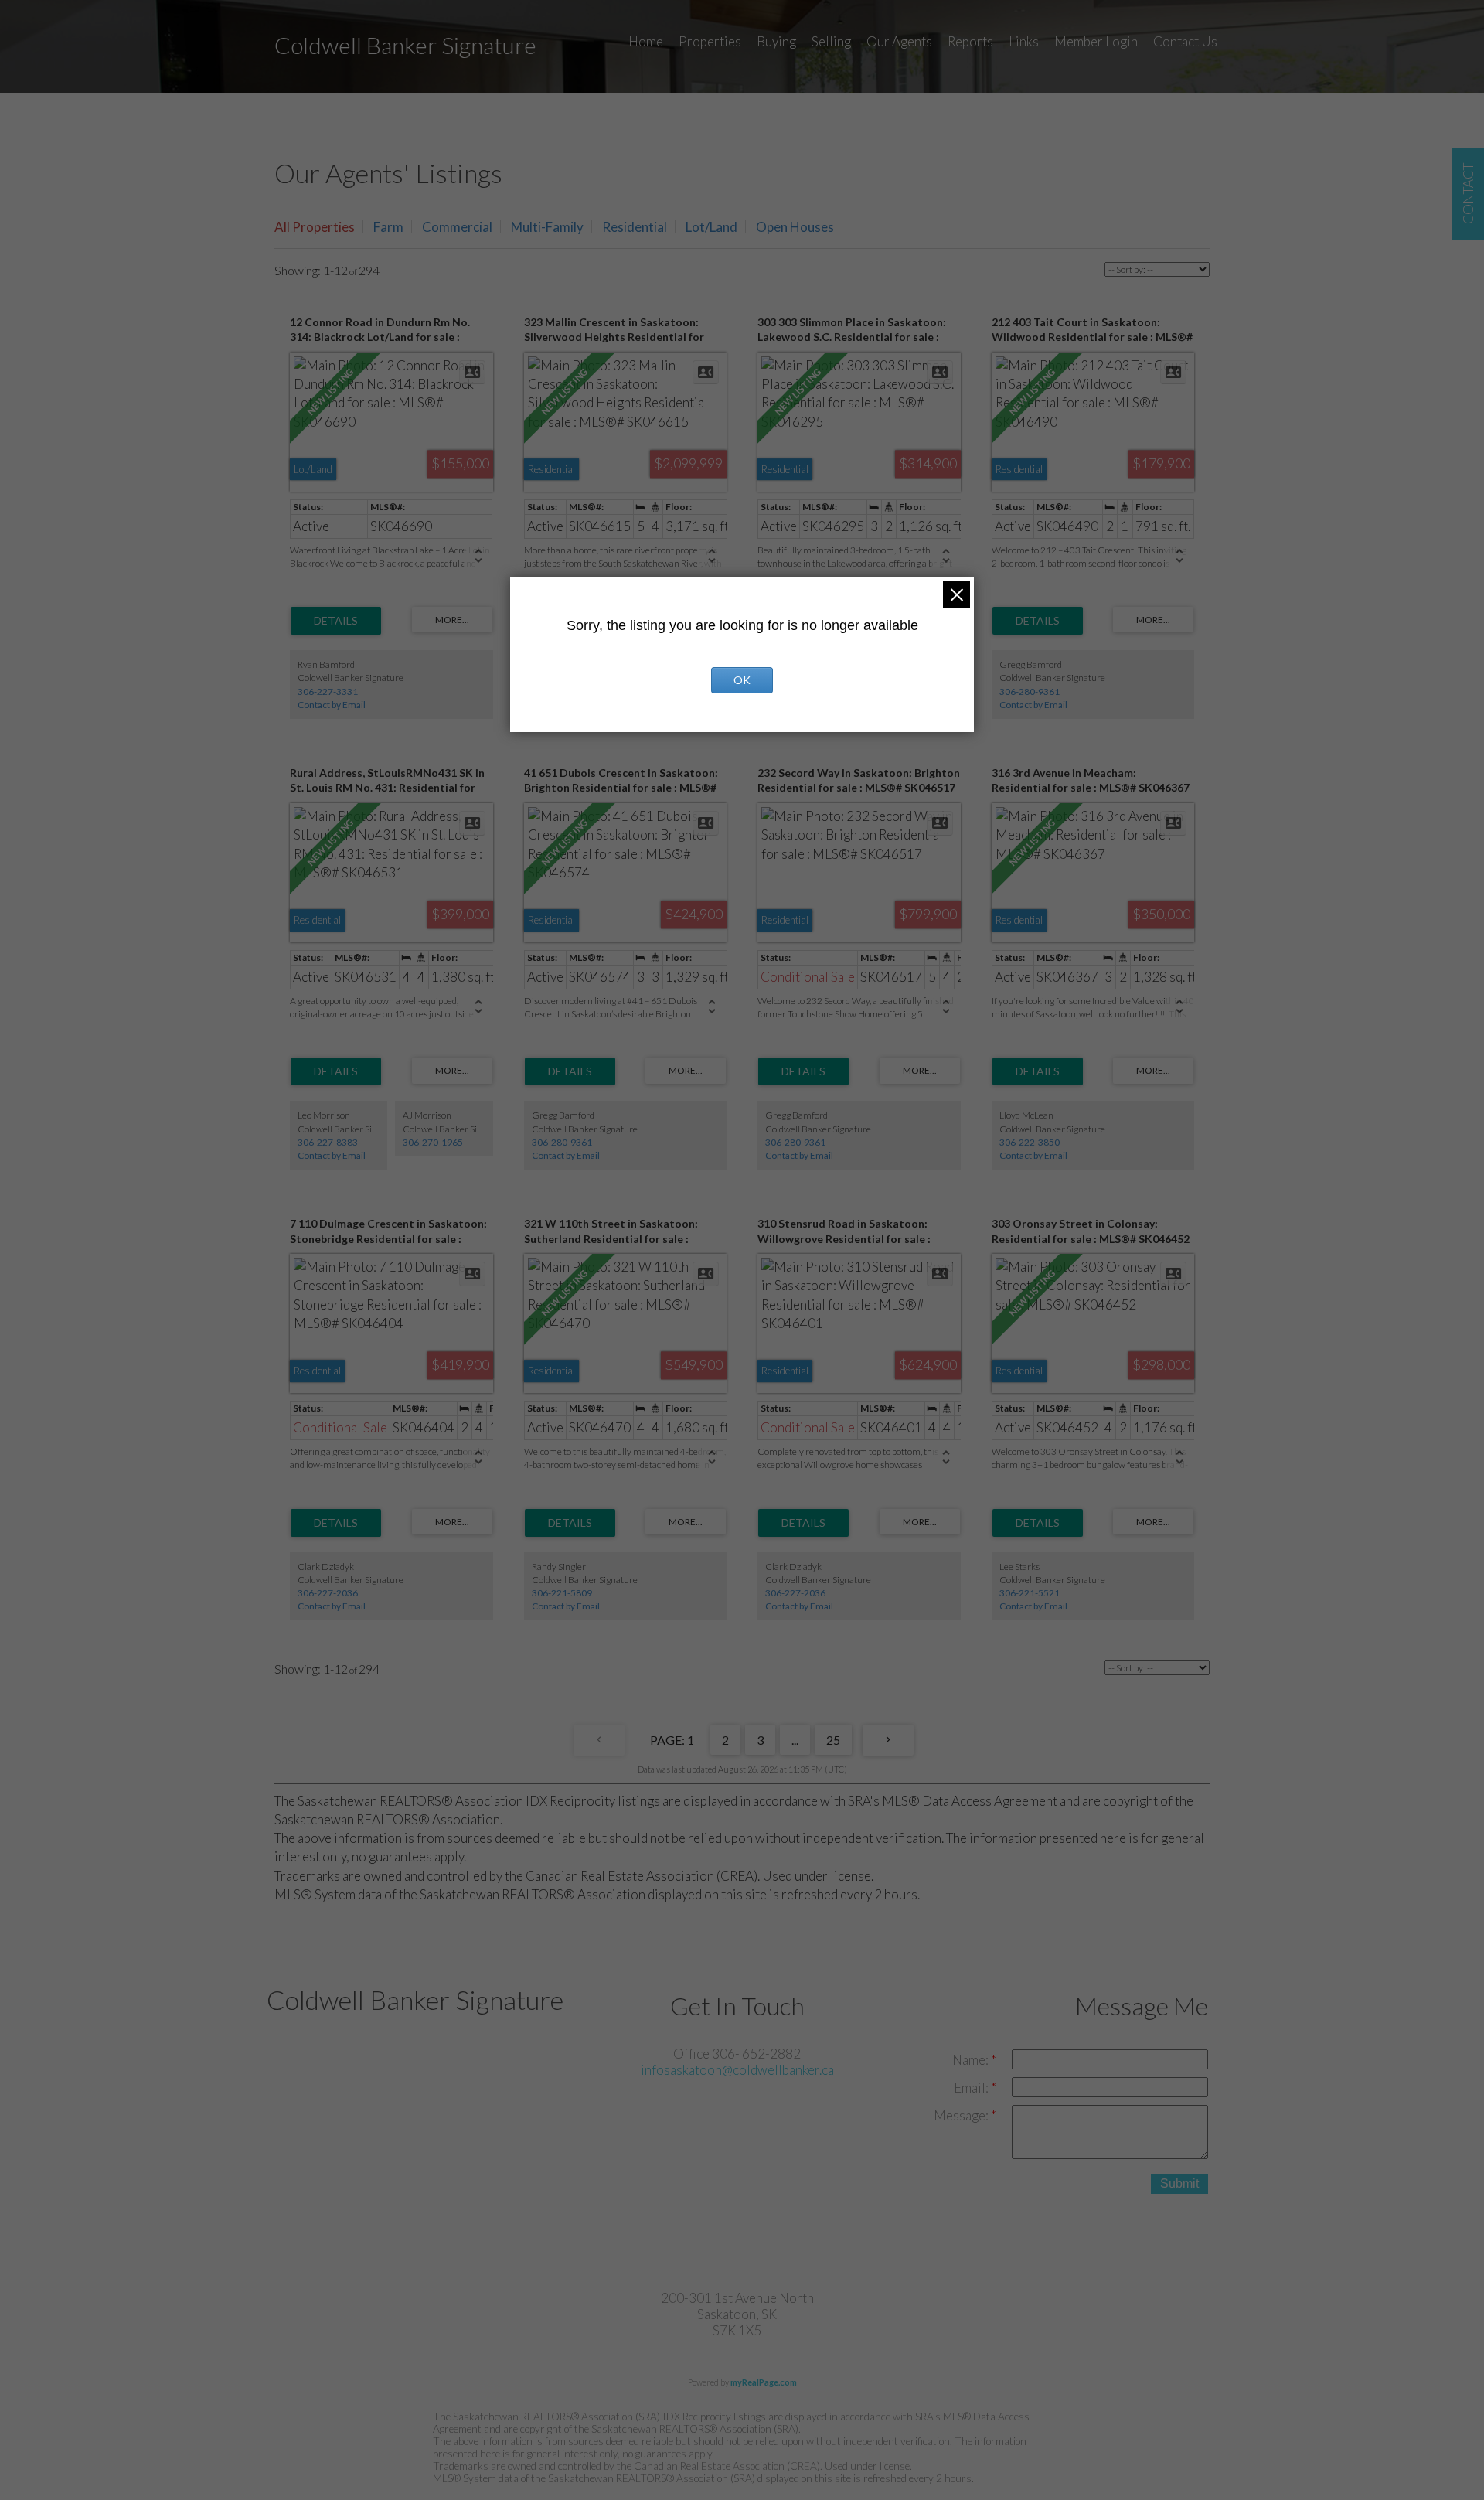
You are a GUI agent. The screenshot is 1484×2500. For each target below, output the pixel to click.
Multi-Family (547, 227)
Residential (635, 227)
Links (1024, 41)
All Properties (315, 227)
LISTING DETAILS (336, 621)
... (795, 1740)
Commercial (457, 227)
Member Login (1096, 41)
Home (646, 41)
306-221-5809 (562, 1593)
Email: (972, 2088)
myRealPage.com (764, 2382)
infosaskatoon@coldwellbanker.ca (737, 2070)
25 (833, 1740)
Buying (776, 41)
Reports (970, 41)
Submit (1179, 2183)
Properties (710, 41)
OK (742, 680)
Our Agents (899, 41)
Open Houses (795, 227)
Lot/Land (711, 227)
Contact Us (1185, 41)
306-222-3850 (1030, 1142)
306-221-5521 (1030, 1593)
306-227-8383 (328, 1142)
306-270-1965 (433, 1142)
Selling (831, 41)
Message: (962, 2115)
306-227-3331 (328, 691)
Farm (388, 227)
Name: (972, 2060)
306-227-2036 (328, 1593)
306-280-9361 (1030, 691)
